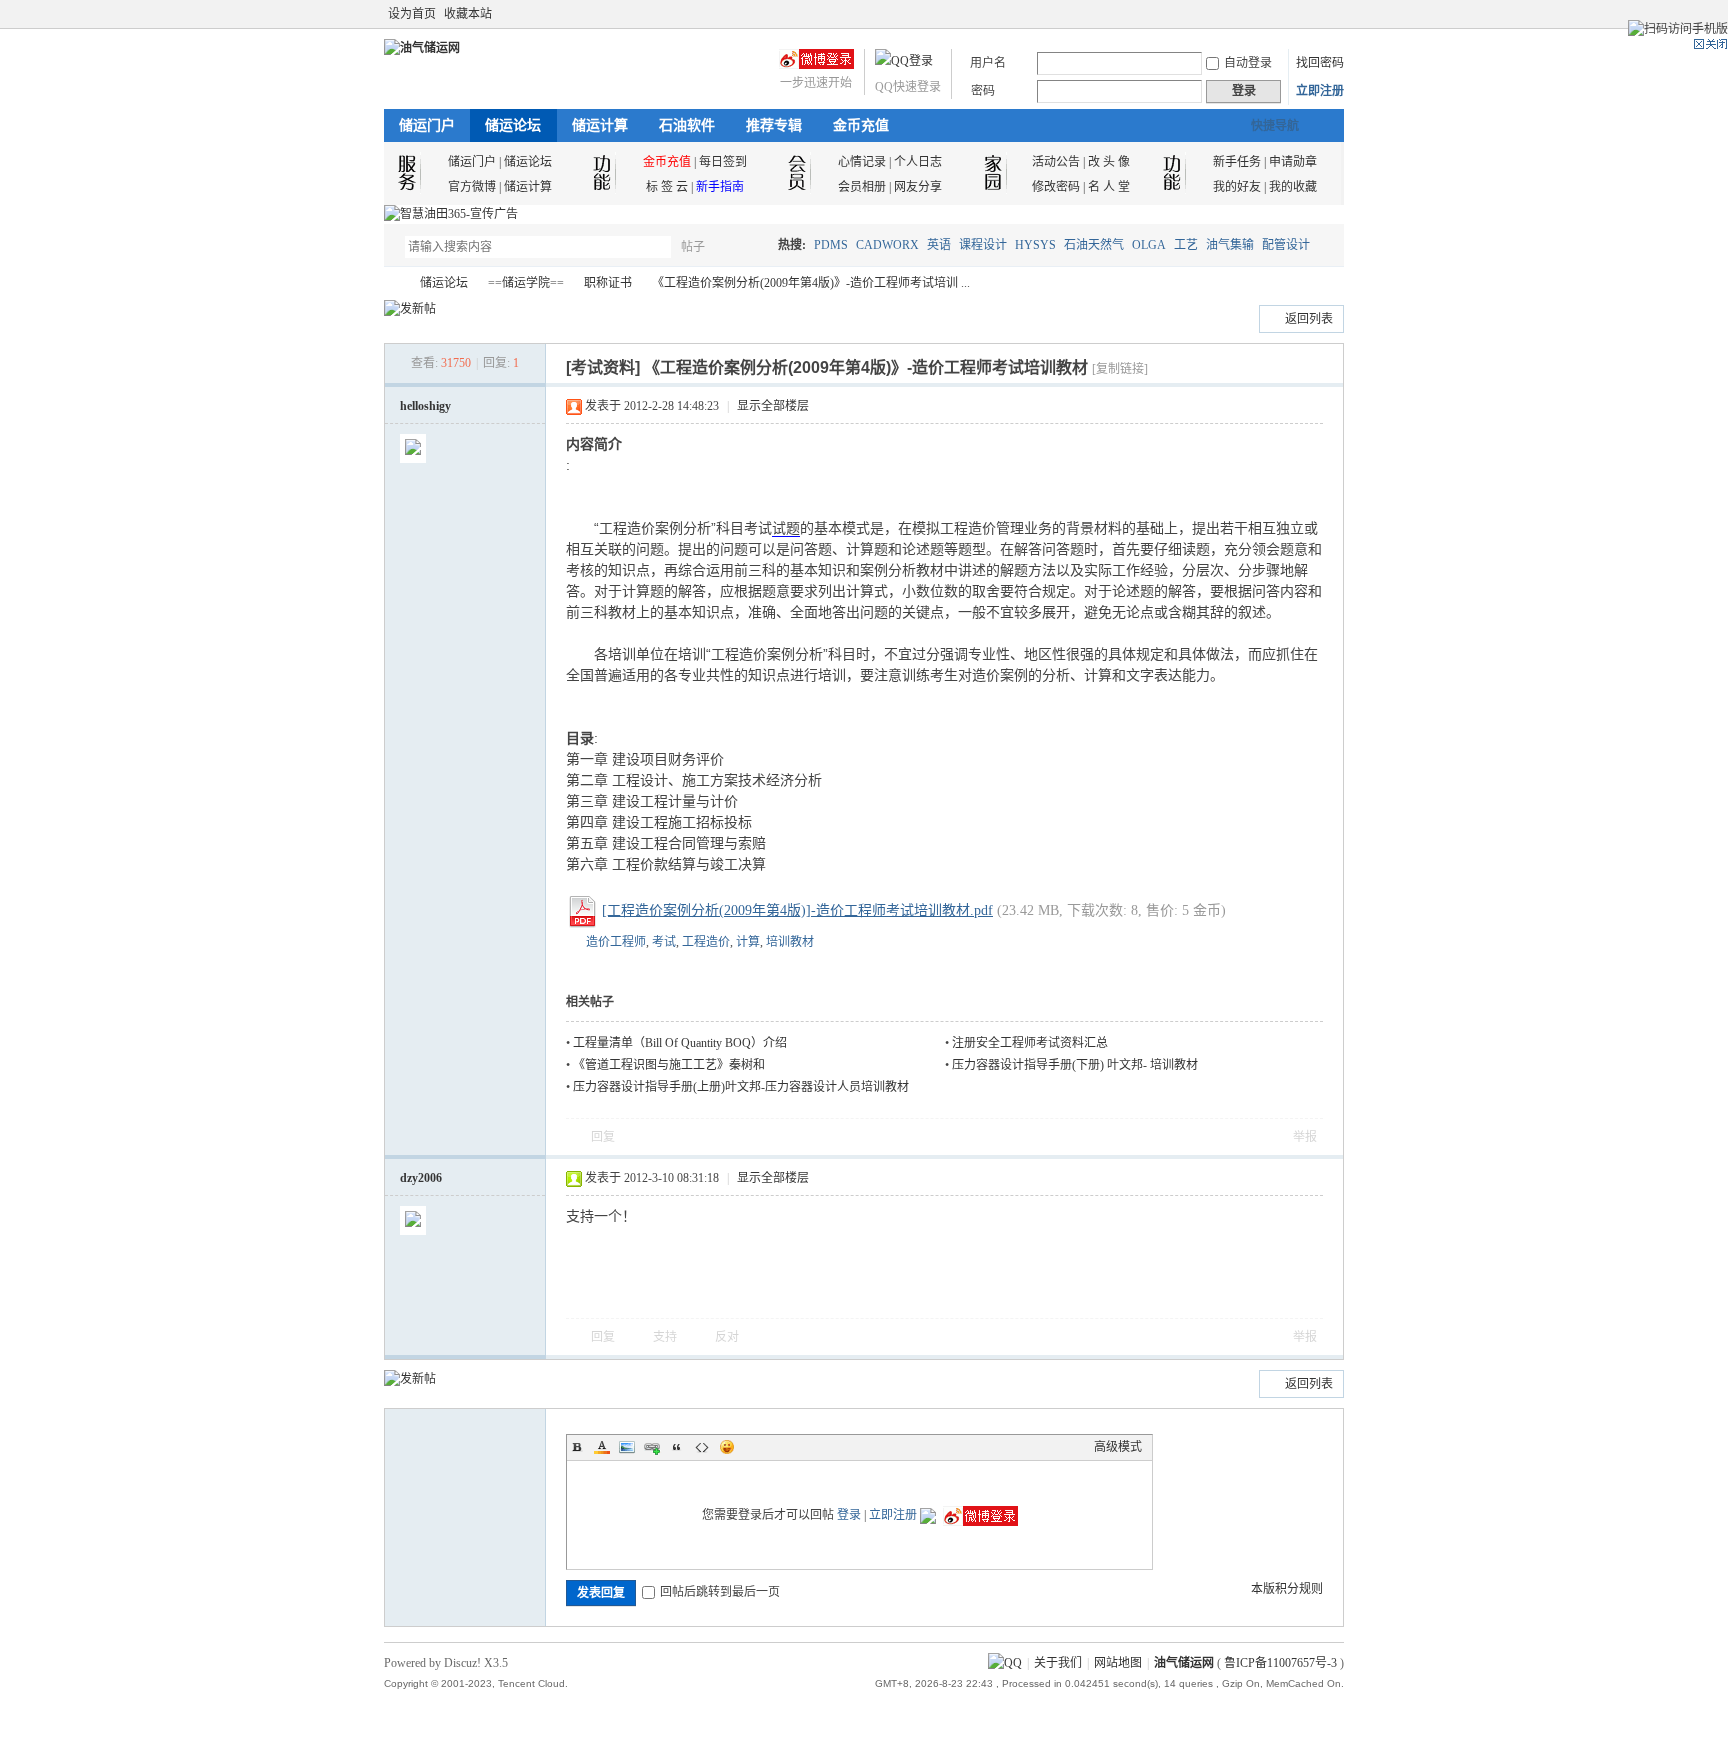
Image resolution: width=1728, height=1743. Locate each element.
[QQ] (1005, 1663)
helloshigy (425, 406)
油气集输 (1230, 245)
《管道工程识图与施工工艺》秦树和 (669, 1065)
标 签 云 (667, 187)
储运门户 (427, 125)
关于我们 (1058, 1663)
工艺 (1186, 245)
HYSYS (1035, 245)
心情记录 (862, 162)
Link (652, 1447)
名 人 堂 (1109, 187)
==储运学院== (526, 283)
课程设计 (983, 245)
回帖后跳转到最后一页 (720, 1592)
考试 (664, 942)
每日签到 (723, 162)
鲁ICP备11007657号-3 (1280, 1663)
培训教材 (790, 942)
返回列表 (1309, 319)
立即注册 (1320, 91)
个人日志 (918, 162)
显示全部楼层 (773, 406)
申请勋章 (1293, 162)
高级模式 (1118, 1447)
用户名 (988, 63)
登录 (849, 1515)
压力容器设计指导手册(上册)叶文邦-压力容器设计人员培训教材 (741, 1087)
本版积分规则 (1287, 1589)
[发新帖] (410, 309)
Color (602, 1447)
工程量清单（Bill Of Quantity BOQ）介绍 (680, 1043)
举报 (1305, 1137)
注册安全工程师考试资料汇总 (1030, 1043)
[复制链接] (1120, 369)
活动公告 (1056, 162)
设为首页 (412, 14)
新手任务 (1237, 162)
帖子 (693, 247)
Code (702, 1447)
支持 (666, 1337)
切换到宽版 (1332, 14)
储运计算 (600, 125)
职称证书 (608, 283)
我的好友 (1237, 187)
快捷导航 (1275, 126)
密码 (983, 91)
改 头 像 (1109, 162)
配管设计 (1286, 245)
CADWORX (887, 245)
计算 (748, 942)
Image (627, 1447)
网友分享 (918, 187)
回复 (603, 1137)
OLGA (1149, 245)
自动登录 (1248, 63)
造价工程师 (616, 942)
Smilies (727, 1447)
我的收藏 (1293, 187)
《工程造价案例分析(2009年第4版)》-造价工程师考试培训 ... (811, 283)
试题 (786, 528)
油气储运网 (392, 283)
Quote (677, 1447)
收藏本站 (468, 14)
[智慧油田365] (451, 214)
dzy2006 (421, 1178)
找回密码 (1320, 63)
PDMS (831, 245)
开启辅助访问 (1316, 14)
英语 (939, 245)
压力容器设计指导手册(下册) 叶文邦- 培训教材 (1075, 1065)
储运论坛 (513, 125)
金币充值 (861, 125)
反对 (727, 1337)
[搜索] (751, 246)
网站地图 (1118, 1663)
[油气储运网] (422, 48)
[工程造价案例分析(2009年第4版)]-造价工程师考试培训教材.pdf (797, 910)
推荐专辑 (774, 125)
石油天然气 (1094, 245)
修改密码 (1056, 187)
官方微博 (472, 187)
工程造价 (706, 942)
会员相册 (862, 187)
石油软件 (687, 125)
